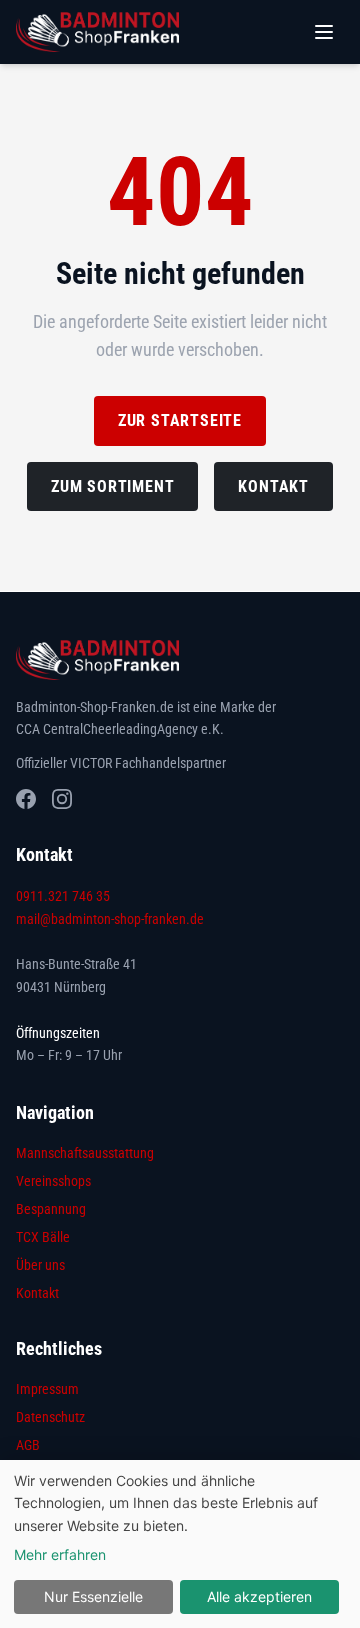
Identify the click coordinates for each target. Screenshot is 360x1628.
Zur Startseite (180, 420)
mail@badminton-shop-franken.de (110, 919)
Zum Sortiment (112, 486)
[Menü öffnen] (324, 32)
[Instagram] (62, 799)
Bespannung (51, 1209)
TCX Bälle (43, 1237)
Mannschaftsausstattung (85, 1153)
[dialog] (180, 1544)
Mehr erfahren (60, 1554)
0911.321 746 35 (63, 896)
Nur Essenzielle (93, 1596)
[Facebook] (26, 799)
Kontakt (273, 486)
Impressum (47, 1389)
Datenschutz (50, 1417)
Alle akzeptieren (259, 1596)
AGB (28, 1445)
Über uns (40, 1265)
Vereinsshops (53, 1181)
